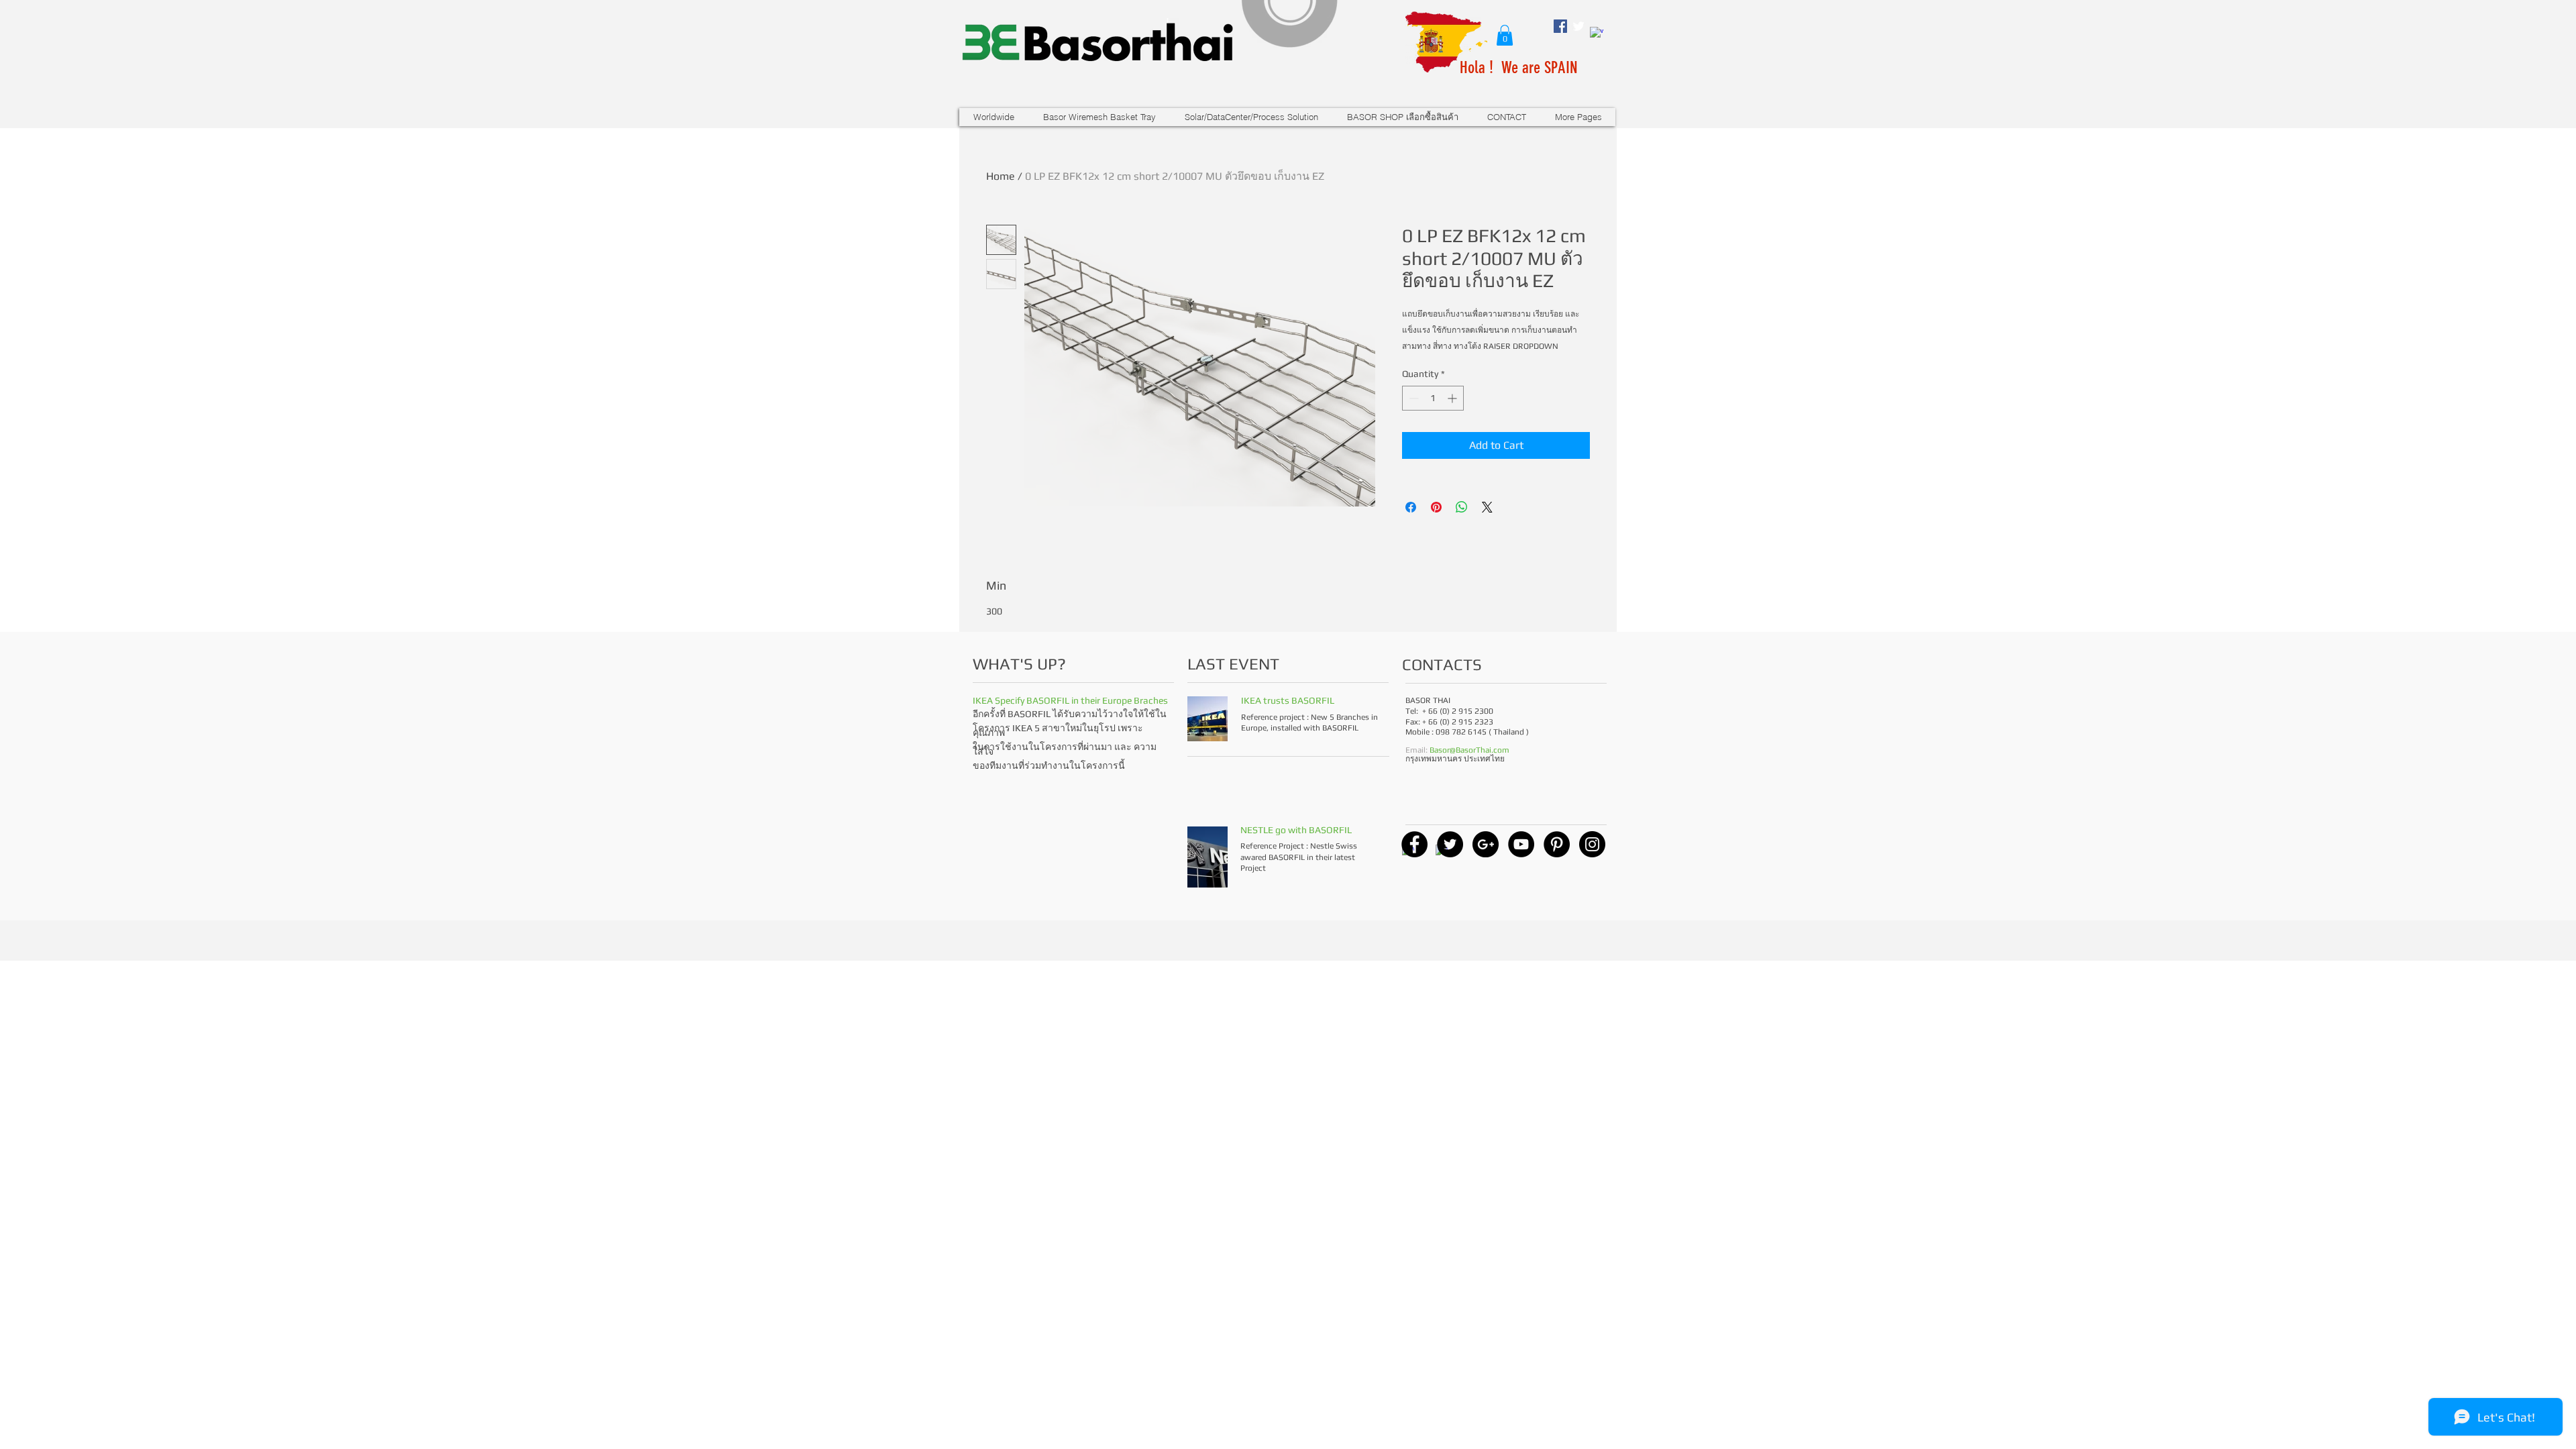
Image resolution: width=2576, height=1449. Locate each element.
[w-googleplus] (1597, 34)
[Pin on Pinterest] (1436, 507)
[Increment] (1453, 398)
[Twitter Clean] (1578, 26)
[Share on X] (1487, 507)
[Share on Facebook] (1411, 507)
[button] (1505, 35)
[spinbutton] (1433, 398)
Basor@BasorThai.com (1469, 750)
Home (1001, 176)
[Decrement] (1412, 398)
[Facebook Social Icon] (1560, 26)
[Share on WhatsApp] (1462, 507)
